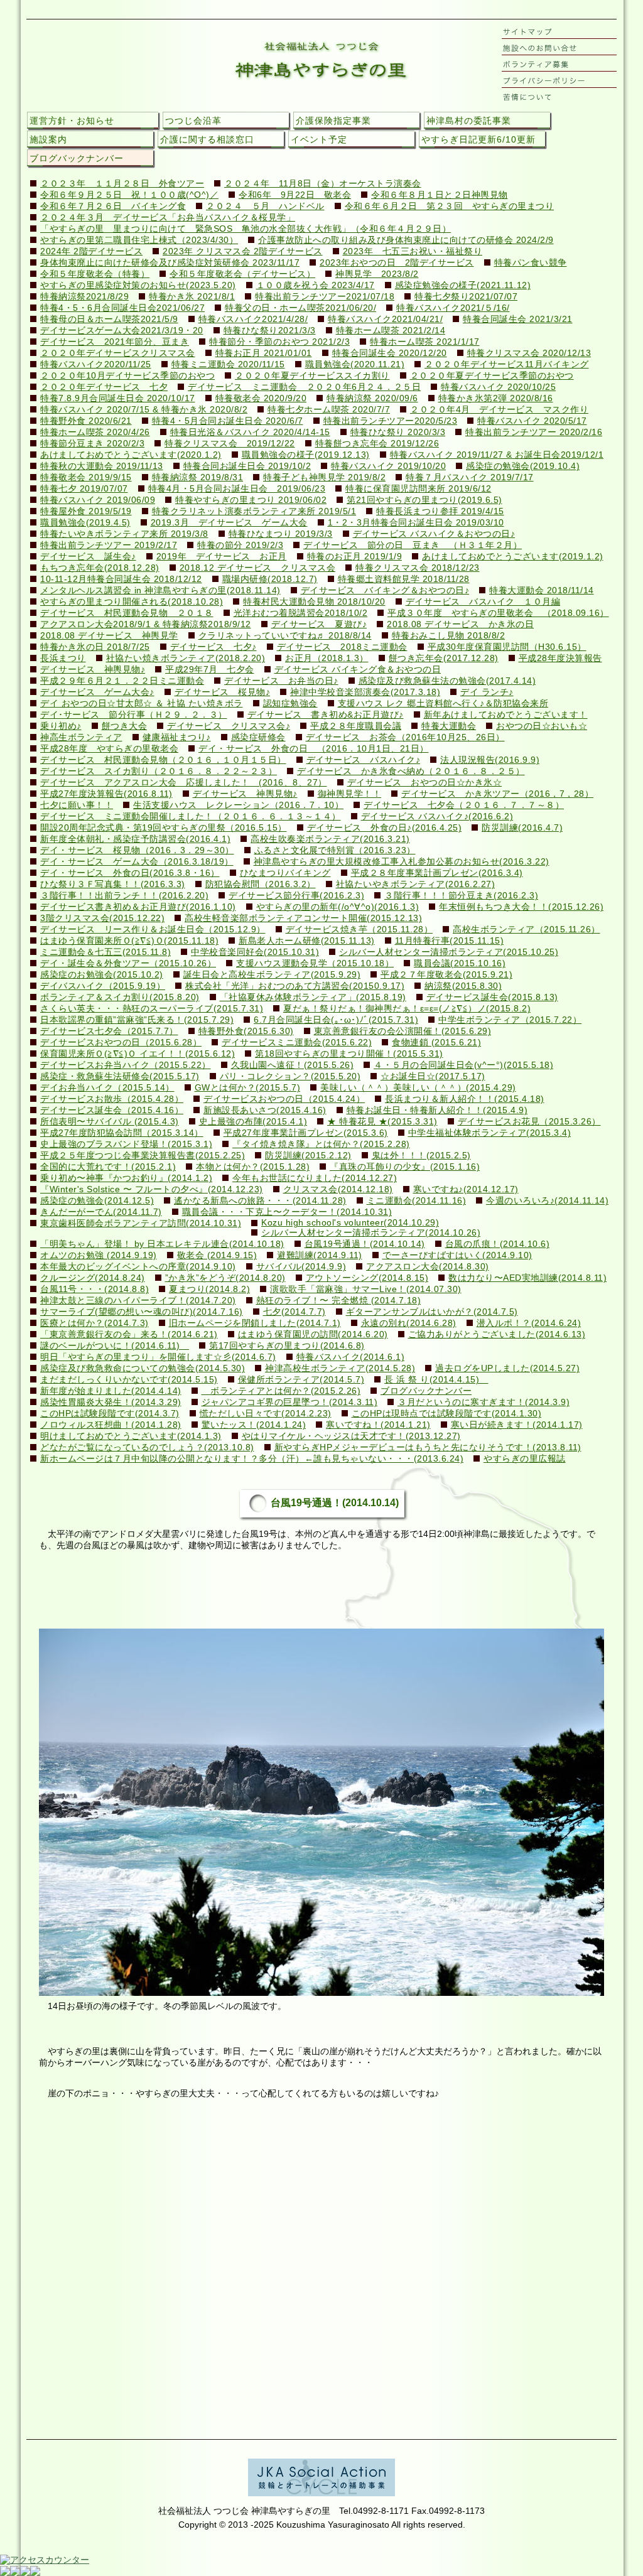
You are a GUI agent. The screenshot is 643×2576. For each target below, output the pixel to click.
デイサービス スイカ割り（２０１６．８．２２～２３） (159, 771)
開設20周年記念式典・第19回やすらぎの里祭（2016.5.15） (164, 828)
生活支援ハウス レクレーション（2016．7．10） (238, 805)
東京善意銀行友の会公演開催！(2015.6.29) (403, 1031)
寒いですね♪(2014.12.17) (466, 1189)
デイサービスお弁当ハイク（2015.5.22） (126, 1065)
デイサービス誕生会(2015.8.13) (492, 997)
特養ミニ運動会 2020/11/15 (228, 364)
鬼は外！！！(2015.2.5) (421, 1156)
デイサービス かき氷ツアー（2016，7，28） (497, 794)
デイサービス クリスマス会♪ (229, 726)
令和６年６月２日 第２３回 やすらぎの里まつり (450, 206)
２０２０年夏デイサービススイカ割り (312, 376)
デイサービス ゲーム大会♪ (97, 692)
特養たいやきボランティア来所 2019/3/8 (124, 534)
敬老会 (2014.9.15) (217, 1255)
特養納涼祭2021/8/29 (84, 297)
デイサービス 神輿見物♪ (93, 670)
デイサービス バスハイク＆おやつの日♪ (434, 534)
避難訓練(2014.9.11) (320, 1255)
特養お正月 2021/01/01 (264, 353)
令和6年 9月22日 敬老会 (295, 195)
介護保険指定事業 (333, 121)
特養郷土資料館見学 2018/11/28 (404, 579)
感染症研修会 (258, 737)
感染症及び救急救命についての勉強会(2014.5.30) (143, 1368)
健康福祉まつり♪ (177, 737)
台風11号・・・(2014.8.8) (95, 1289)
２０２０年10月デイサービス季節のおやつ (127, 376)
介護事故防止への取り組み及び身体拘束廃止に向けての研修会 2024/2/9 (406, 240)
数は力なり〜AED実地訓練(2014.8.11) (527, 1278)
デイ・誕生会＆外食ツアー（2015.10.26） (128, 963)
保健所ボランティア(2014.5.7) (301, 1380)
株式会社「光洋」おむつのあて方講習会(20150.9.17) (295, 986)
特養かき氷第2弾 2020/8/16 (496, 398)
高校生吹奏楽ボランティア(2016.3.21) (330, 839)
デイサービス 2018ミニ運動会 (342, 647)
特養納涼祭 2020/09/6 (372, 398)
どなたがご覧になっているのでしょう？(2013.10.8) (147, 1447)
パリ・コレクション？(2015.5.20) (290, 1076)
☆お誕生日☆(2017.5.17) (433, 1076)
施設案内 (48, 139)
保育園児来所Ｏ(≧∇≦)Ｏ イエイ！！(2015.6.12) (138, 1054)
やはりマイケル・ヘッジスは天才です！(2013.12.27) (351, 1436)
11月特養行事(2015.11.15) (450, 941)
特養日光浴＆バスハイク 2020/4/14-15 (250, 432)
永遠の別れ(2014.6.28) (409, 1323)
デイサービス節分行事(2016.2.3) (296, 896)
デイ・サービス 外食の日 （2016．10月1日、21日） (314, 749)
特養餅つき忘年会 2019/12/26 (377, 444)
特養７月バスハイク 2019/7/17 (470, 477)
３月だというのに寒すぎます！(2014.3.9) (484, 1402)
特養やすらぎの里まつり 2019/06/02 (251, 500)
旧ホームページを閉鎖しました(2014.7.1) (255, 1323)
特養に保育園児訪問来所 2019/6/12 (419, 489)
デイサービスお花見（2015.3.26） (529, 1122)
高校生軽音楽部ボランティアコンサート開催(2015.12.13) (303, 918)
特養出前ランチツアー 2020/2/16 (534, 432)
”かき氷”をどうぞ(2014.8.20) (225, 1278)
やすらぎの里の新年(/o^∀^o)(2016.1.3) (338, 907)
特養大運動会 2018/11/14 (542, 590)
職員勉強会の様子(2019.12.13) (306, 455)
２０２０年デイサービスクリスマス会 (118, 353)
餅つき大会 (125, 726)
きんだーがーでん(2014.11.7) (101, 1212)
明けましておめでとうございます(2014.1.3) (131, 1436)
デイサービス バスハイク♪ (364, 760)
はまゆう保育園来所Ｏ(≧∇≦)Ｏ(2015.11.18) (129, 941)
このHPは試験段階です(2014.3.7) (110, 1414)
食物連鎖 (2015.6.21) (436, 1043)
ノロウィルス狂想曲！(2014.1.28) (111, 1425)
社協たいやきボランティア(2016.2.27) (416, 884)
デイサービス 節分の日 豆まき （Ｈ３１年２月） (413, 545)
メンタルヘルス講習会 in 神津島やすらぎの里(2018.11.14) (160, 590)
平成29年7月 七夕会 (210, 670)
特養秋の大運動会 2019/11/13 (102, 466)
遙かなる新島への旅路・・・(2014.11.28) (260, 1201)
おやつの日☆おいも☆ (542, 726)
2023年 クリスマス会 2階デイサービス (243, 251)
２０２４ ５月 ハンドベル (265, 206)
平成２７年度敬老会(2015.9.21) (446, 975)
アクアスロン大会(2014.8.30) (428, 1267)
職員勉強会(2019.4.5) (85, 523)
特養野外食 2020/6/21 (86, 421)
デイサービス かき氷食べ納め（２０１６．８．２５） (411, 771)
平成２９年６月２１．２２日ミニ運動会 (122, 681)
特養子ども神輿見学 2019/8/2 (324, 477)
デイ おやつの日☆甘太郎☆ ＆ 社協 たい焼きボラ (142, 703)
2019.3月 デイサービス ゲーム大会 (229, 523)
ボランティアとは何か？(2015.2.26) (281, 1391)
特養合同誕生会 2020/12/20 (390, 353)
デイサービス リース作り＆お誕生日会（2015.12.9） (153, 930)
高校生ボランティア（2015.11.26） (527, 930)
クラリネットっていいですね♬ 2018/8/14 (285, 636)
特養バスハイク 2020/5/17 (532, 421)
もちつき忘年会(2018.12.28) (100, 568)
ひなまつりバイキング (285, 873)
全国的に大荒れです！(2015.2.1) (108, 1167)
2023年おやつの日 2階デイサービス (397, 263)
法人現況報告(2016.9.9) (490, 760)
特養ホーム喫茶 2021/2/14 (391, 331)
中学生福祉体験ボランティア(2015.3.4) (490, 1133)
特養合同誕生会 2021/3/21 (518, 319)
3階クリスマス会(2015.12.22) (102, 918)
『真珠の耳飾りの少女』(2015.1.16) (405, 1167)
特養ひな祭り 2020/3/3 (398, 432)
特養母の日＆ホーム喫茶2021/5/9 (109, 319)
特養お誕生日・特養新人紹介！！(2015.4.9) (437, 1110)
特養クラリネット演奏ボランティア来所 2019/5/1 (254, 511)
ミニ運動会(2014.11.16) (417, 1201)
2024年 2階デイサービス (91, 251)
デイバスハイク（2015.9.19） (103, 986)
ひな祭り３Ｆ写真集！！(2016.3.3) (113, 884)
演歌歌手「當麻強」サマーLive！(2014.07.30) (366, 1289)
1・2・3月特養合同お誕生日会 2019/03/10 (416, 523)
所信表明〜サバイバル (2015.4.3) (110, 1122)
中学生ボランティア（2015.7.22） (510, 1020)
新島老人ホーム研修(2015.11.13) (307, 941)
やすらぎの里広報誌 (525, 1459)
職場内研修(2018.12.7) (270, 579)
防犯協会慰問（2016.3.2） (261, 884)
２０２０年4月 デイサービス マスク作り (499, 410)
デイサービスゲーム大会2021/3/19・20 (122, 331)
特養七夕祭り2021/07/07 (466, 297)
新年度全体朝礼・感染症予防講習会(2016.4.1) (135, 839)
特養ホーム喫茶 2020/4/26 (95, 432)
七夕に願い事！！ (77, 805)
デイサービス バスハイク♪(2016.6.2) (437, 816)
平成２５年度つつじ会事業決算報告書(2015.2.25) (143, 1156)
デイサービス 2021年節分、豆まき (115, 342)
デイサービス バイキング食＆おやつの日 (358, 670)
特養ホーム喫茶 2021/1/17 (425, 342)
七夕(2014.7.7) (294, 1312)
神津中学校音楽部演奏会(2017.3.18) (365, 692)
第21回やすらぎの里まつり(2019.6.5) (424, 500)
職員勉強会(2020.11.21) (355, 364)
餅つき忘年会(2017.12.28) (444, 658)
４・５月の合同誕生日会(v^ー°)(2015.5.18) (463, 1065)
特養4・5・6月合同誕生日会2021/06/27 (122, 308)
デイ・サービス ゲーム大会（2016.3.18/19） (137, 862)
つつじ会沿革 (193, 121)
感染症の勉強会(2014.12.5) (97, 1201)
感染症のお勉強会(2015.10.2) (102, 975)
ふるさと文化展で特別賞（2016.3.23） (335, 850)
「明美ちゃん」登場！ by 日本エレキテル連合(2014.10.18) (162, 1244)
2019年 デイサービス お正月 (222, 557)
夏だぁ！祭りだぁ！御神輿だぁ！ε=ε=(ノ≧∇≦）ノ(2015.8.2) (407, 1009)
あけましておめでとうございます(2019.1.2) (513, 557)
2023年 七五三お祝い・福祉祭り (413, 251)
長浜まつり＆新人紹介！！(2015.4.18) (465, 1099)
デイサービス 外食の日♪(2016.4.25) (385, 828)
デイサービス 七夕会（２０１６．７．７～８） (464, 805)
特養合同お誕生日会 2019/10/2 (247, 466)
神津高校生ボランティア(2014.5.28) (340, 1368)
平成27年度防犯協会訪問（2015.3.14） (122, 1133)
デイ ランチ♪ (487, 692)
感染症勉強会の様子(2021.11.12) (463, 285)
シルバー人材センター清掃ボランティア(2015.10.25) (449, 952)
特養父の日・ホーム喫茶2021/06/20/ (300, 308)
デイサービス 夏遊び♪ (319, 624)
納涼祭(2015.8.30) (463, 986)
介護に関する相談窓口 (207, 139)
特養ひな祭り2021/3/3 (270, 331)
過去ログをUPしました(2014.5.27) (507, 1368)
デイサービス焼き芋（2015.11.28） (359, 930)
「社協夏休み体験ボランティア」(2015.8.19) (313, 997)
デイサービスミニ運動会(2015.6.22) (297, 1043)
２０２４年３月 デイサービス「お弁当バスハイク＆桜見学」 (168, 218)
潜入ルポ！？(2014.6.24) (529, 1323)
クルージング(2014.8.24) (93, 1278)
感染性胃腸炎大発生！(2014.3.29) (111, 1402)
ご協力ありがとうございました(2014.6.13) (497, 1334)
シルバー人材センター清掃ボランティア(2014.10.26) (371, 1233)
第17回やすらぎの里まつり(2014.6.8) (287, 1346)
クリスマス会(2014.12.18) (338, 1189)
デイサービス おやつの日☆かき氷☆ (425, 783)
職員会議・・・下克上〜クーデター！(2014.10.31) (287, 1212)
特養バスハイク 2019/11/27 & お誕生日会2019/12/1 (497, 455)
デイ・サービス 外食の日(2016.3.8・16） (130, 873)
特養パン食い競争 (531, 263)
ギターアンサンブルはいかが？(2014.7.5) (432, 1312)
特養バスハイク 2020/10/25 (498, 387)
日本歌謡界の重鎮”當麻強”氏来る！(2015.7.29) (137, 1020)
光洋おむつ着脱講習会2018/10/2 (301, 613)
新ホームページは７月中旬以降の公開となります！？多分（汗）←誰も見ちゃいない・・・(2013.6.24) (252, 1459)
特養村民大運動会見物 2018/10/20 (314, 602)
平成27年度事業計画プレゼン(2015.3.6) (306, 1133)
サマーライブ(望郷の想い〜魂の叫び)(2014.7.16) (142, 1312)
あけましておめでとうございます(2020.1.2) (131, 455)
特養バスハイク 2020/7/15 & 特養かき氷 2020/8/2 (144, 410)
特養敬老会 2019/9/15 (86, 477)
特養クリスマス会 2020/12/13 (529, 353)
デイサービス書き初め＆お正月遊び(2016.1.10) (138, 907)
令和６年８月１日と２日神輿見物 (440, 195)
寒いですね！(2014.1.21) (378, 1425)
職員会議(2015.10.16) (460, 963)
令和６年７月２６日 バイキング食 (113, 206)
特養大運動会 (449, 726)
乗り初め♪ (61, 726)
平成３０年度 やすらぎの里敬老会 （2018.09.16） (498, 613)
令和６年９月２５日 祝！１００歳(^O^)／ (129, 195)
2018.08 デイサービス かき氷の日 (460, 624)
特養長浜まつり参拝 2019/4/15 (440, 511)
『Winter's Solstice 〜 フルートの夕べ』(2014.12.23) (152, 1189)
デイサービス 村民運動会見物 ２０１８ (127, 613)
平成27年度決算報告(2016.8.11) (106, 794)
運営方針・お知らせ (72, 121)
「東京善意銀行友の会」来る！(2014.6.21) (129, 1334)
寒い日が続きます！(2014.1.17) (517, 1425)
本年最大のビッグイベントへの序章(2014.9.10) (138, 1267)
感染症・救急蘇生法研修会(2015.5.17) (120, 1076)
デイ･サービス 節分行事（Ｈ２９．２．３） (134, 715)
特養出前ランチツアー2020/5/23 (391, 421)
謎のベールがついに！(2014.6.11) (115, 1346)
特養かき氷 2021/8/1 (192, 297)
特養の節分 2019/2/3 (240, 545)
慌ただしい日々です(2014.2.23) (266, 1414)
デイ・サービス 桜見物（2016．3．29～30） (137, 850)
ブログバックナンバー (77, 158)
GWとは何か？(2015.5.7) (248, 1088)
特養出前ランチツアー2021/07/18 (325, 297)
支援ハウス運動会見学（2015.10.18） (315, 963)
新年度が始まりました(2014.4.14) (111, 1391)
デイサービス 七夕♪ (213, 647)
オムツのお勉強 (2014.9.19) (99, 1255)
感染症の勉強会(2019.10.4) (523, 466)
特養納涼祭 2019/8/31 (198, 477)
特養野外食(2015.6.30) (246, 1031)
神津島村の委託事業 (469, 121)
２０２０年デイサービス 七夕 (104, 387)
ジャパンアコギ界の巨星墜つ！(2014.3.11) (290, 1402)
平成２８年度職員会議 (356, 726)
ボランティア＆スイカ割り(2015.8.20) (120, 997)
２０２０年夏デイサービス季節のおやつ (492, 376)
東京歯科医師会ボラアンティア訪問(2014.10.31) (141, 1223)
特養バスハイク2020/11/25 (96, 364)
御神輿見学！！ (350, 794)
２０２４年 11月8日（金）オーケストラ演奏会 (323, 184)
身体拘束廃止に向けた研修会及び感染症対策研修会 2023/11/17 (170, 263)
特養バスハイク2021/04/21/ (385, 319)
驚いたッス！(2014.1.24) (254, 1425)
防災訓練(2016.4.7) (522, 828)
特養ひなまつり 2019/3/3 (281, 534)
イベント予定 (319, 139)
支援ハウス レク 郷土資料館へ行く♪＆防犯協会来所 (443, 703)
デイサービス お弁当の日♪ (281, 681)
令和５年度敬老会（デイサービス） (242, 274)
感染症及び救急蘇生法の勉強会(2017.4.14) (447, 681)
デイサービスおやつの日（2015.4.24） (284, 1099)
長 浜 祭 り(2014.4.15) (436, 1380)
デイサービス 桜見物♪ (223, 692)
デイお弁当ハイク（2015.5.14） (107, 1088)
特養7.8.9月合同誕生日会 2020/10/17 (118, 398)
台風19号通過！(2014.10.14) (365, 1244)
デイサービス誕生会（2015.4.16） (112, 1110)
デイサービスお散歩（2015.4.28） (112, 1099)
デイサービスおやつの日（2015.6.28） (121, 1043)
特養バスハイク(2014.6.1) (351, 1357)
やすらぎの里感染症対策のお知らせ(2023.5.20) (138, 285)
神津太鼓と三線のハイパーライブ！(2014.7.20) (138, 1301)
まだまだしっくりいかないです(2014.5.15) (129, 1380)
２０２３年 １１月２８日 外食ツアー (122, 184)
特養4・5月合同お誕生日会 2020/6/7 (228, 421)
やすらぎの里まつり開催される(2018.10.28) (132, 602)
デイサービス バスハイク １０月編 (483, 602)
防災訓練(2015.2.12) (308, 1156)
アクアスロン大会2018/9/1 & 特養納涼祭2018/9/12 (146, 624)
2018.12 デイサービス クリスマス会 (258, 568)
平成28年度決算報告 (560, 658)
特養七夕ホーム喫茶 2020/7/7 (329, 410)
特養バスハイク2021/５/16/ (453, 308)
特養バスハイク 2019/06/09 (98, 500)
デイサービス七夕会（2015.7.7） (109, 1031)
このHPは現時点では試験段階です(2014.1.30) (447, 1414)
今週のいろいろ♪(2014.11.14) (547, 1201)
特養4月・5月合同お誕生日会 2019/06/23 (237, 489)
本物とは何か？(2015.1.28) (253, 1167)
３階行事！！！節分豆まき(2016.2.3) (461, 896)
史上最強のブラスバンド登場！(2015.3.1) (126, 1144)
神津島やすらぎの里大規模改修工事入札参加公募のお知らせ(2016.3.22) (402, 862)
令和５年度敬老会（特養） (95, 274)
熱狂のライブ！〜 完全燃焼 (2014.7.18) (339, 1301)
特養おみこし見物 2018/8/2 (449, 636)
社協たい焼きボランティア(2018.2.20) (186, 658)
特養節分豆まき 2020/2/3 (92, 444)
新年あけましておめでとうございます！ (506, 715)
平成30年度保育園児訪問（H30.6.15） (507, 647)
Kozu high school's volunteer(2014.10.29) (350, 1223)
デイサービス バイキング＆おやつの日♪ (385, 590)
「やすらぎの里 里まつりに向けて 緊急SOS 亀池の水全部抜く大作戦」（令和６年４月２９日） (246, 229)
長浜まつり (63, 658)
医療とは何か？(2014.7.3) (95, 1323)
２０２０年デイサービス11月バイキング (507, 364)
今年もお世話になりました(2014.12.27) (315, 1178)
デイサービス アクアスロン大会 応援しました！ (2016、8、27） (184, 783)
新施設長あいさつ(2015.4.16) (265, 1110)
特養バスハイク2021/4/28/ (253, 319)
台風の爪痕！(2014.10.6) (498, 1244)
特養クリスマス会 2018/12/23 (418, 568)
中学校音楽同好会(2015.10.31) (255, 952)
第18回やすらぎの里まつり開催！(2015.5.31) (349, 1054)
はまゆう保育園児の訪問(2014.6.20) (313, 1334)
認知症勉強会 (290, 703)
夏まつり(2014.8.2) (209, 1289)
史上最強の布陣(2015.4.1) (253, 1122)
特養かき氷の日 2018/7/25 (95, 647)
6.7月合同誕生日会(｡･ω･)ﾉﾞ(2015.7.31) (336, 1020)
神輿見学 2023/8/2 (377, 274)
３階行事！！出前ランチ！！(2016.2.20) (124, 896)
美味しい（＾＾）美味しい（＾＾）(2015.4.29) (418, 1088)
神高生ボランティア (81, 737)
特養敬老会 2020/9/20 (261, 398)
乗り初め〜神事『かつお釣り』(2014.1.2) (126, 1178)
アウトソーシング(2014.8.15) (367, 1278)
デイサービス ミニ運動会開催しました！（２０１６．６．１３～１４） (191, 816)
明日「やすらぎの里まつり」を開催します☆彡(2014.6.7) (158, 1357)
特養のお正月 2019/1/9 (355, 557)
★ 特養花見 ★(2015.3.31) (382, 1122)
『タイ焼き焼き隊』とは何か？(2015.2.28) (321, 1144)
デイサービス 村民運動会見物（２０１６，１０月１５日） (163, 760)
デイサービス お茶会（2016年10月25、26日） (405, 737)
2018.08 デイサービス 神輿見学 (109, 636)
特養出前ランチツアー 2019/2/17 (109, 545)
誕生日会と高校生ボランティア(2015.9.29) (272, 975)
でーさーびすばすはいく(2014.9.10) (457, 1255)
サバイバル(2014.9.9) (301, 1267)
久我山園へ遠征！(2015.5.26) (293, 1065)
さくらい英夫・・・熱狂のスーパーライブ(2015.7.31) (152, 1009)
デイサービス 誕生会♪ (88, 557)
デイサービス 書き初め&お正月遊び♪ (326, 715)
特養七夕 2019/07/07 (84, 489)
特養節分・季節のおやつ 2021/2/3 (279, 342)
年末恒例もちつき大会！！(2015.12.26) (521, 907)
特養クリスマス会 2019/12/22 (230, 444)
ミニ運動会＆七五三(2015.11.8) (105, 952)
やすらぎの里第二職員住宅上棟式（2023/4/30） (139, 240)
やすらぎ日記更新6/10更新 (478, 139)
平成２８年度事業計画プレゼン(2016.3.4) (437, 873)
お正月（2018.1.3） (327, 658)
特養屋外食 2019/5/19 (86, 511)
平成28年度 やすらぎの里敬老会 (109, 749)
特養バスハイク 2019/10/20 (388, 466)
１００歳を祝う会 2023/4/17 (316, 285)
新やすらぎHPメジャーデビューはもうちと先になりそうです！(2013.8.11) (428, 1447)
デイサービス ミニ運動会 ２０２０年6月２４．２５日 (304, 387)
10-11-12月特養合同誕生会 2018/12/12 (121, 579)
